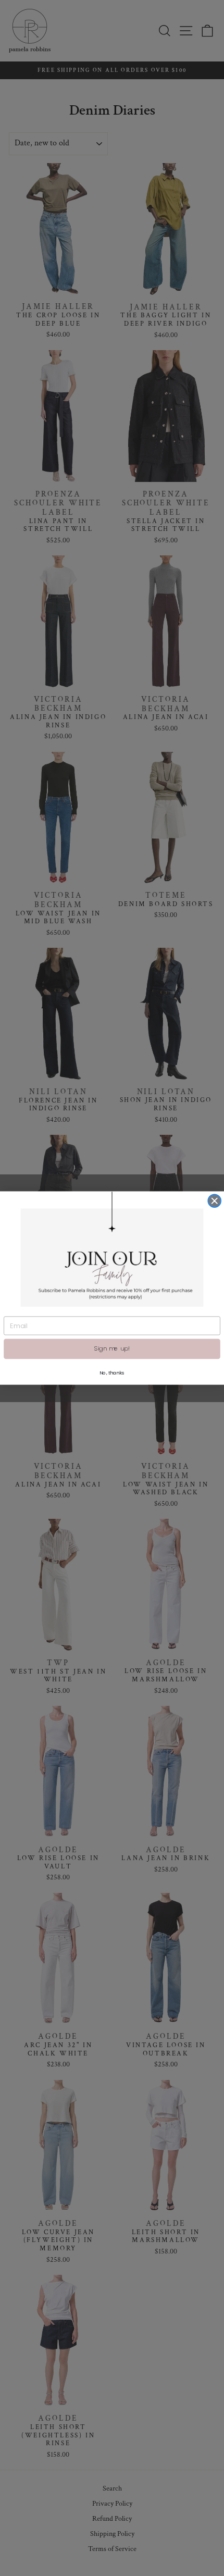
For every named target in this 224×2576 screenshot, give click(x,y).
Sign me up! (112, 1348)
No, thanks (112, 1373)
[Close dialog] (214, 1201)
